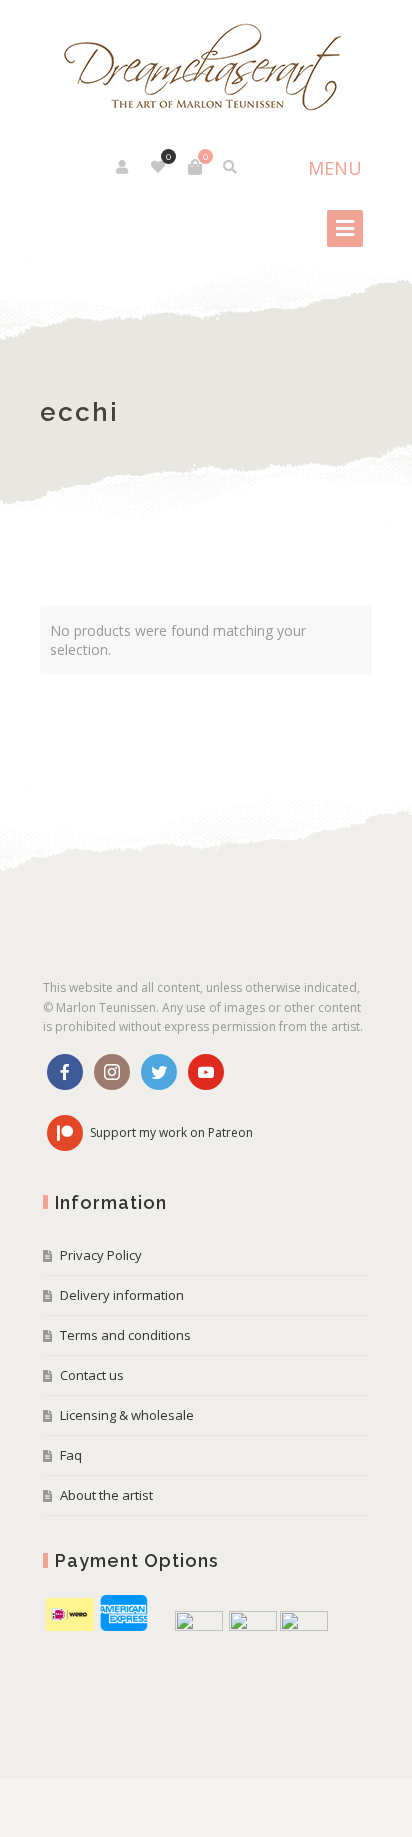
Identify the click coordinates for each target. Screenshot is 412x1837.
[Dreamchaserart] (206, 68)
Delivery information (122, 1295)
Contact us (92, 1375)
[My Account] (123, 167)
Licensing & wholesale (127, 1415)
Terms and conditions (125, 1335)
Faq (71, 1455)
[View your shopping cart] (195, 167)
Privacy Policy (101, 1255)
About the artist (106, 1495)
